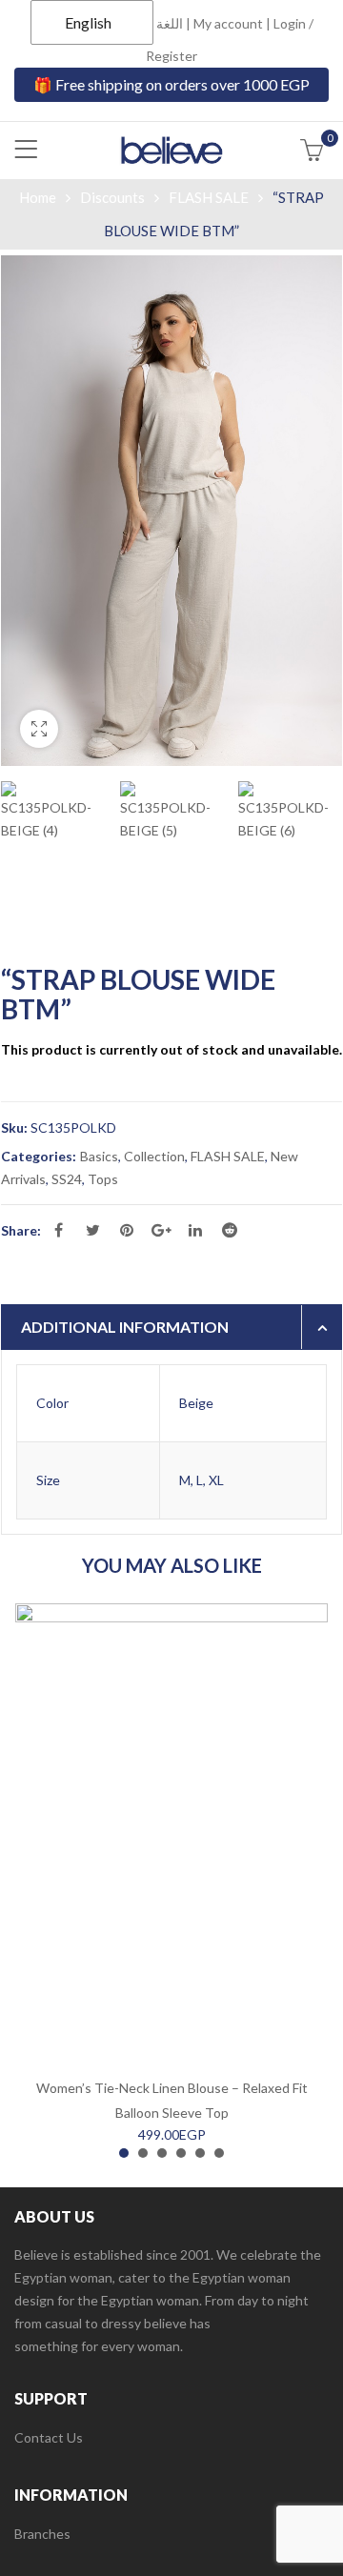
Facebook (58, 1230)
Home (38, 197)
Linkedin (195, 1230)
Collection (154, 1156)
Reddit (230, 1230)
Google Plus (161, 1230)
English (88, 22)
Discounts (112, 197)
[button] (124, 2153)
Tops (103, 1179)
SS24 (67, 1179)
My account (228, 23)
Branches (42, 2534)
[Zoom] (39, 729)
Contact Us (49, 2437)
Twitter (92, 1230)
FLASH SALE (209, 197)
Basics (99, 1156)
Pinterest (127, 1230)
